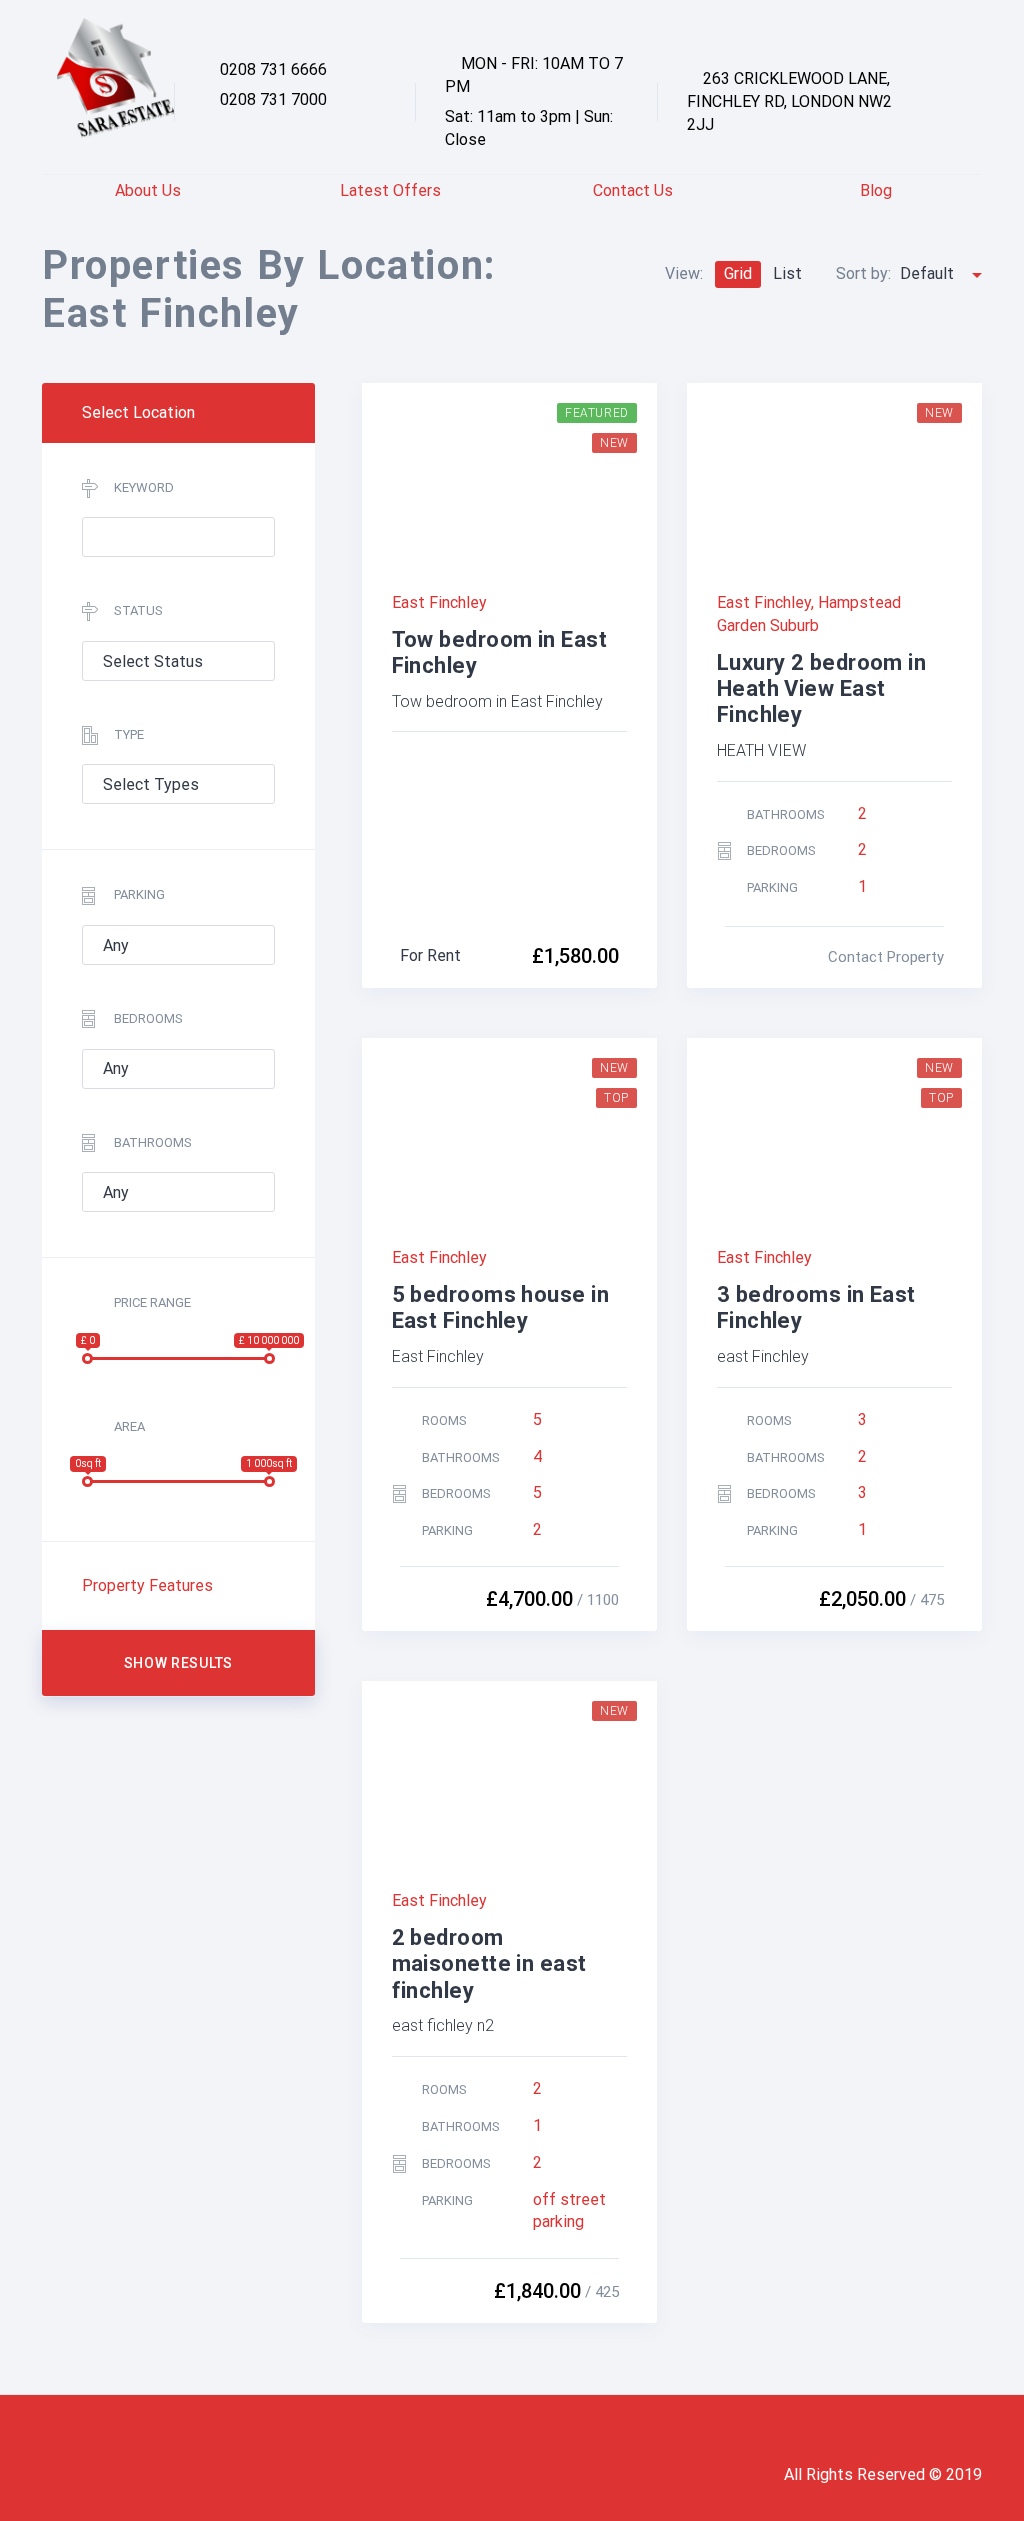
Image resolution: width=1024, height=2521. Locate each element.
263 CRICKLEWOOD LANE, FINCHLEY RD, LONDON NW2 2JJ (789, 101)
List (787, 273)
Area (129, 1426)
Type (129, 734)
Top (616, 1098)
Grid (738, 273)
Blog (876, 190)
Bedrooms (148, 1018)
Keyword (144, 487)
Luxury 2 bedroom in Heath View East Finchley (821, 689)
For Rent (430, 955)
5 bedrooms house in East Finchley (500, 1307)
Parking (139, 894)
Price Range (152, 1302)
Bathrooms (153, 1142)
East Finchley (439, 602)
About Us (148, 190)
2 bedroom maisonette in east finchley (489, 1964)
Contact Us (633, 190)
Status (138, 610)
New (614, 443)
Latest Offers (390, 190)
